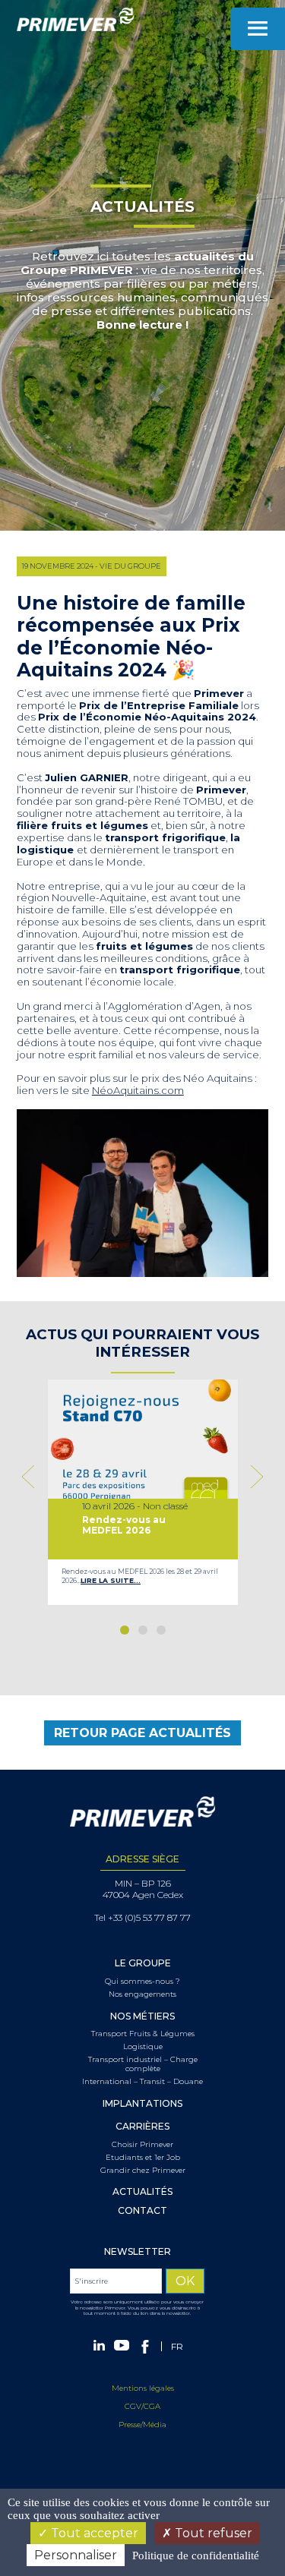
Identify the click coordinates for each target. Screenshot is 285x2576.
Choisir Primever (142, 2145)
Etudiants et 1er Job (143, 2158)
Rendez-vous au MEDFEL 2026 (124, 1525)
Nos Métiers (142, 2016)
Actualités (142, 2192)
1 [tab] (125, 1630)
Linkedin (99, 2345)
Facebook (145, 2347)
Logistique (143, 2047)
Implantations (142, 2104)
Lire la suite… (111, 1580)
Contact (142, 2211)
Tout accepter (93, 2533)
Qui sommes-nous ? (142, 1982)
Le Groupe (143, 1963)
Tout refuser (212, 2533)
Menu (258, 29)
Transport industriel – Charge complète (143, 2064)
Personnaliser (76, 2555)
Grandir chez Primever (143, 2171)
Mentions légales (143, 2388)
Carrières (142, 2127)
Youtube (122, 2345)
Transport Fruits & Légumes (143, 2034)
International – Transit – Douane (142, 2082)
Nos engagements (142, 1994)
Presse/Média (142, 2425)
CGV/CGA (142, 2406)
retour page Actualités (142, 1733)
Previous (31, 1477)
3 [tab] (161, 1630)
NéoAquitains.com (138, 1090)
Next (254, 1477)
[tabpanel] (143, 1492)
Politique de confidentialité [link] (196, 2556)
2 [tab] (143, 1630)
